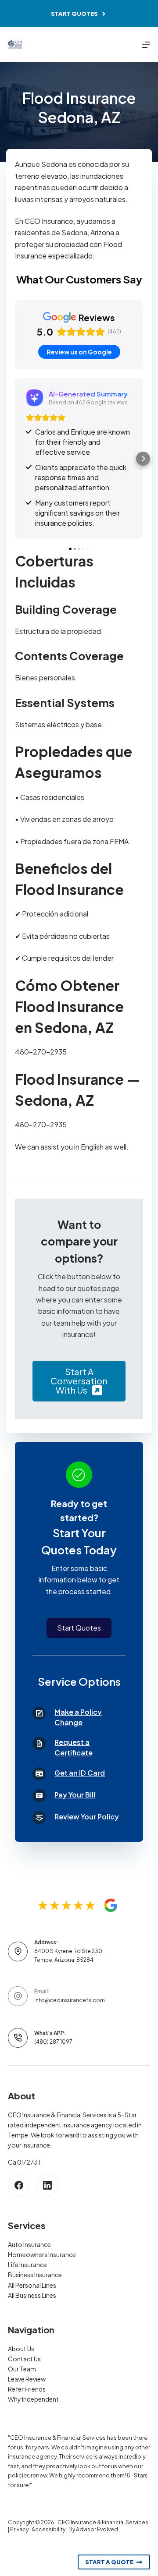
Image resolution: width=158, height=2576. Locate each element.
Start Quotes (74, 14)
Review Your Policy (87, 1817)
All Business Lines (32, 2295)
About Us (21, 2349)
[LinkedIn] (47, 2185)
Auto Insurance (29, 2244)
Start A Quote (109, 2562)
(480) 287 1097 (53, 2042)
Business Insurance (35, 2275)
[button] (15, 459)
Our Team (22, 2369)
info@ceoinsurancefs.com (70, 2000)
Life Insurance (27, 2265)
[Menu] (146, 45)
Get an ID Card (80, 1773)
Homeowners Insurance (42, 2254)
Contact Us (24, 2359)
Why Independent (33, 2399)
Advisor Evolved (97, 2529)
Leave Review (27, 2379)
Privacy (19, 2529)
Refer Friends (27, 2389)
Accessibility (48, 2529)
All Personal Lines (32, 2285)
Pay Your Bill (75, 1795)
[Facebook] (19, 2185)
